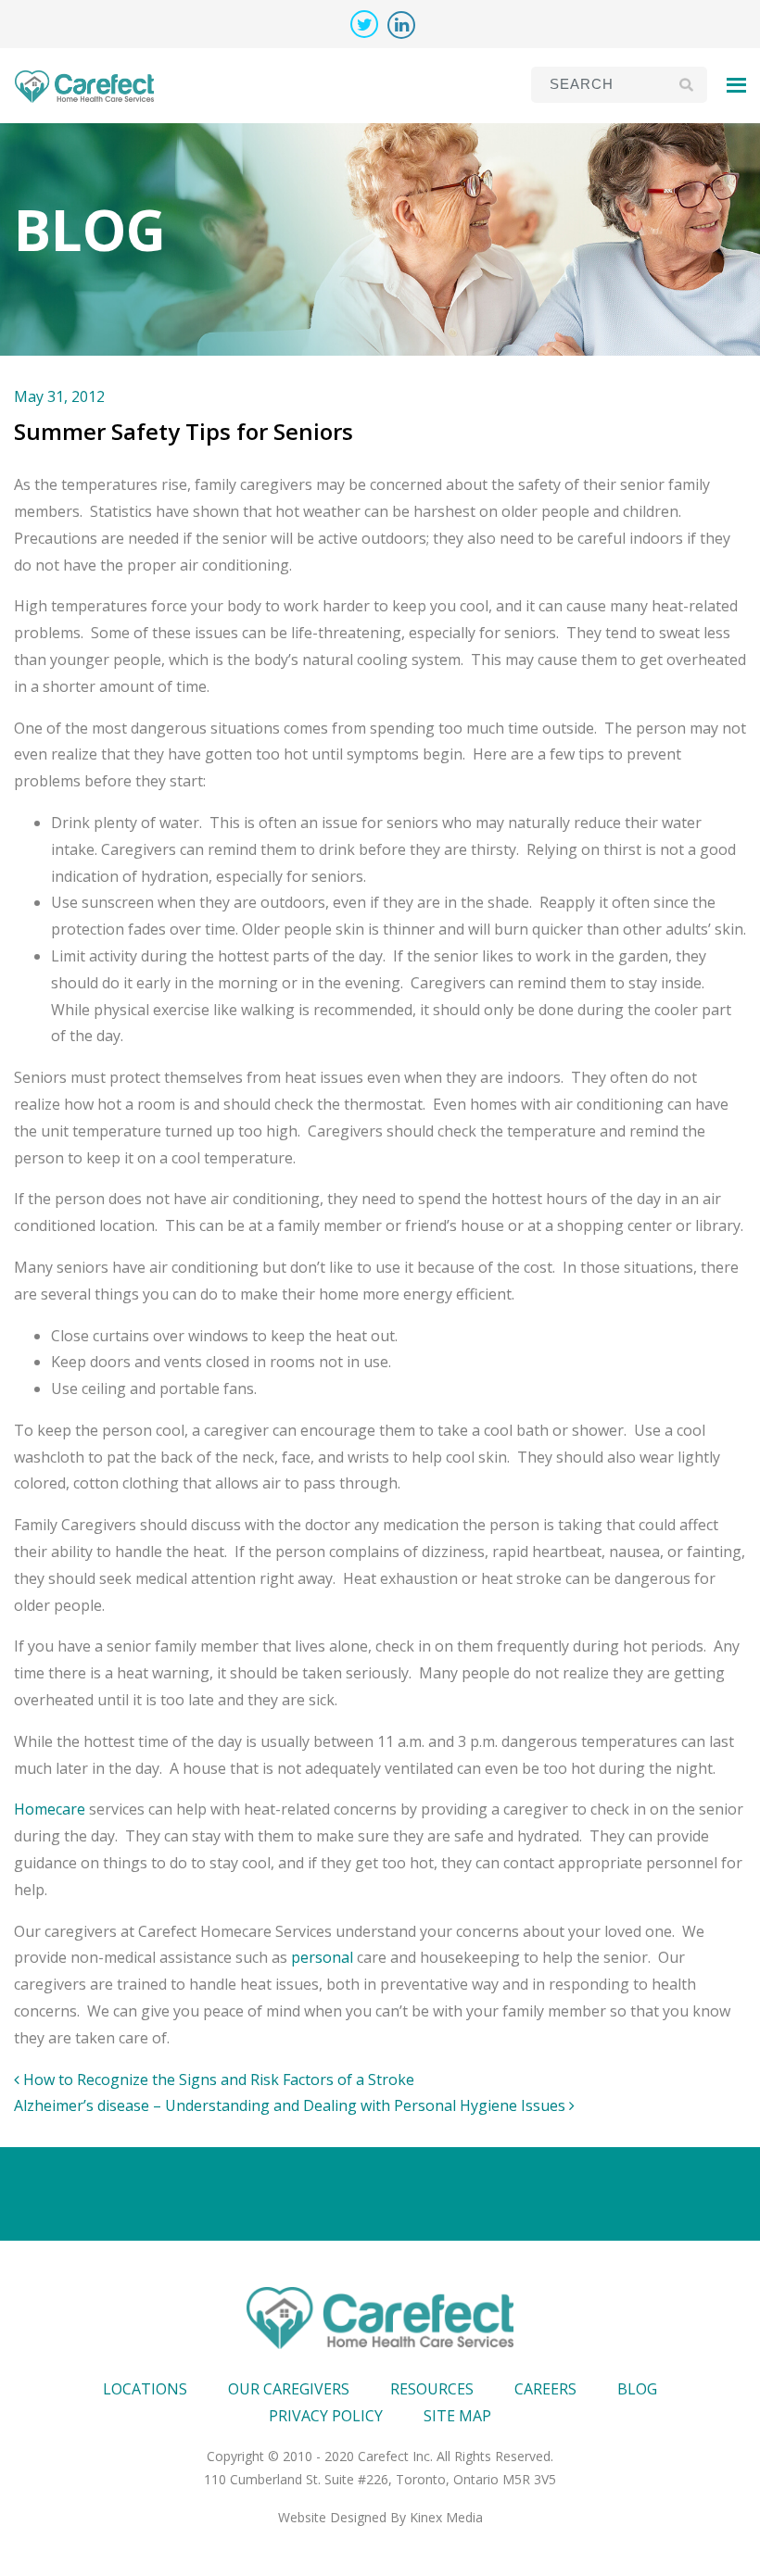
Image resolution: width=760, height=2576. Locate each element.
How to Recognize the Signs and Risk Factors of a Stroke (217, 2080)
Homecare (50, 1809)
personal (322, 1957)
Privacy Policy (326, 2416)
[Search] (686, 84)
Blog (637, 2389)
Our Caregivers (289, 2389)
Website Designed (332, 2517)
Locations (145, 2389)
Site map (457, 2416)
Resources (432, 2389)
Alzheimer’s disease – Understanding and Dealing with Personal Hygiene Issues (291, 2105)
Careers (545, 2389)
